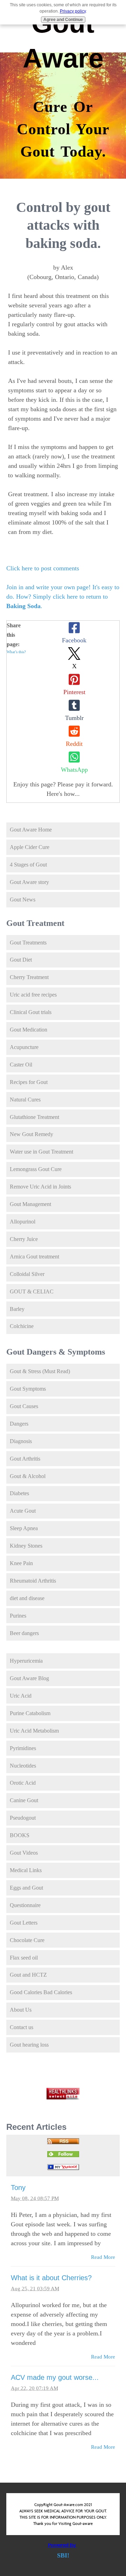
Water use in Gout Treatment (41, 1152)
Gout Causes (24, 1406)
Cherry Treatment (29, 977)
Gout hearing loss (29, 2045)
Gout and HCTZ (28, 1975)
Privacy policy (73, 11)
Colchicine (22, 1326)
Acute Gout (23, 1511)
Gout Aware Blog (29, 1678)
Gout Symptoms (28, 1389)
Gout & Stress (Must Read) (40, 1371)
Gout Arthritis (25, 1459)
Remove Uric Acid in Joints (40, 1187)
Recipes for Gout (29, 1082)
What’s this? (16, 652)
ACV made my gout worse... (55, 2377)
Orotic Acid (23, 1783)
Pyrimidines (23, 1748)
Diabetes (19, 1493)
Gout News (23, 900)
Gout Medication (29, 1030)
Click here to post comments (43, 568)
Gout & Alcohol (28, 1476)
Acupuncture (24, 1047)
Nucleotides (23, 1766)
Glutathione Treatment (34, 1117)
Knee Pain (21, 1563)
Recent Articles (36, 2127)
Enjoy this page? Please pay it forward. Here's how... (63, 789)
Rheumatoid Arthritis (33, 1581)
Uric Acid (21, 1696)
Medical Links (26, 1870)
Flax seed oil (24, 1958)
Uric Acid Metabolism (34, 1731)
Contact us (22, 2027)
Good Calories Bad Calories (41, 1992)
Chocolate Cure (27, 1940)
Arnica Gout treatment (34, 1257)
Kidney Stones (26, 1546)
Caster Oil (21, 1065)
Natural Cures (25, 1100)
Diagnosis (21, 1441)
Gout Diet (21, 960)
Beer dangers (24, 1633)
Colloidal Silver (27, 1274)
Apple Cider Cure (30, 847)
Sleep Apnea (24, 1528)
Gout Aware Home (31, 830)
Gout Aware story (29, 882)
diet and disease (27, 1598)
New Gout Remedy (31, 1134)
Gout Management (30, 1204)
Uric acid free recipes (33, 995)
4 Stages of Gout (28, 865)
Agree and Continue (63, 20)
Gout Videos (24, 1853)
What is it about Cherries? (51, 2278)
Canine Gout (24, 1800)
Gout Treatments (28, 943)
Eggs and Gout (26, 1888)
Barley (17, 1309)
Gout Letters (24, 1923)
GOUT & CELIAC (32, 1291)
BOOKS (20, 1835)
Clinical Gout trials (31, 1012)
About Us (21, 2010)
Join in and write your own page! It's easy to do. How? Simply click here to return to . (63, 597)
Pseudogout (23, 1818)
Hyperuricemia (26, 1661)
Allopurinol (23, 1222)
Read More (103, 2257)
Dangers (19, 1424)
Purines (18, 1616)
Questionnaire (25, 1905)
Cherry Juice (24, 1239)
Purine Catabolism (30, 1713)
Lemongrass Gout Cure (36, 1169)
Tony (18, 2188)
